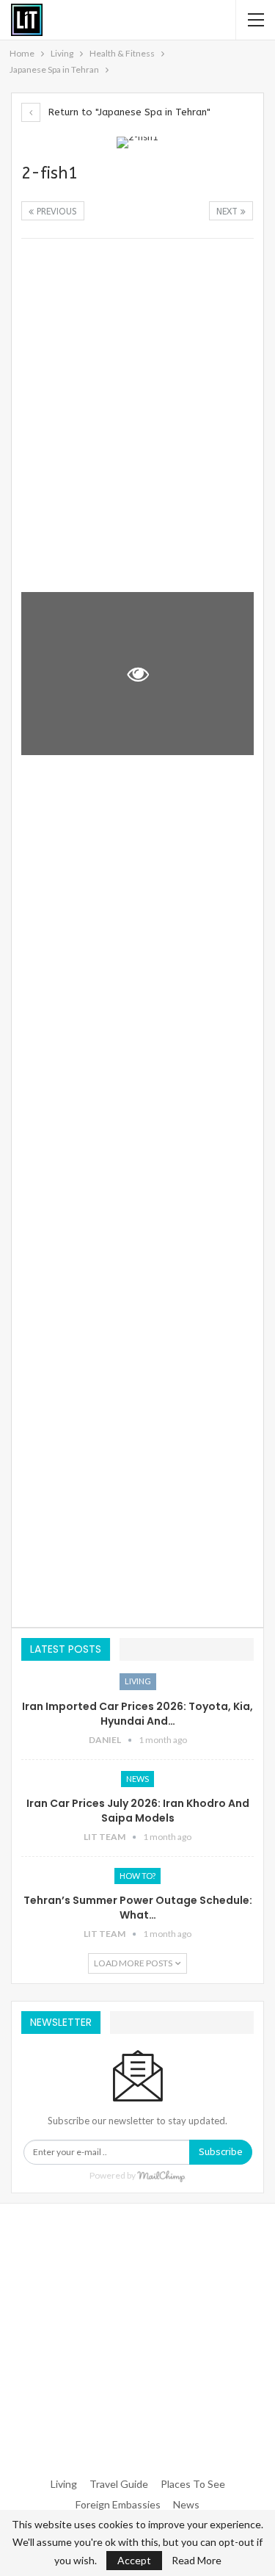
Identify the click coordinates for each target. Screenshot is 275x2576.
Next (228, 212)
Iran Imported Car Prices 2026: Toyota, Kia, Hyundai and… (137, 1714)
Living (138, 1681)
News (137, 1779)
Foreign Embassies (118, 2504)
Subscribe (221, 2152)
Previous (55, 212)
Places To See (193, 2484)
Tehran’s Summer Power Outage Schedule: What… (138, 1908)
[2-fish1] (137, 330)
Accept (134, 2560)
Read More (197, 2561)
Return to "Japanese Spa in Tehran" (128, 112)
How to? (137, 1876)
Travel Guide (119, 2484)
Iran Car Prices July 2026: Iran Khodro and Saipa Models (138, 1811)
